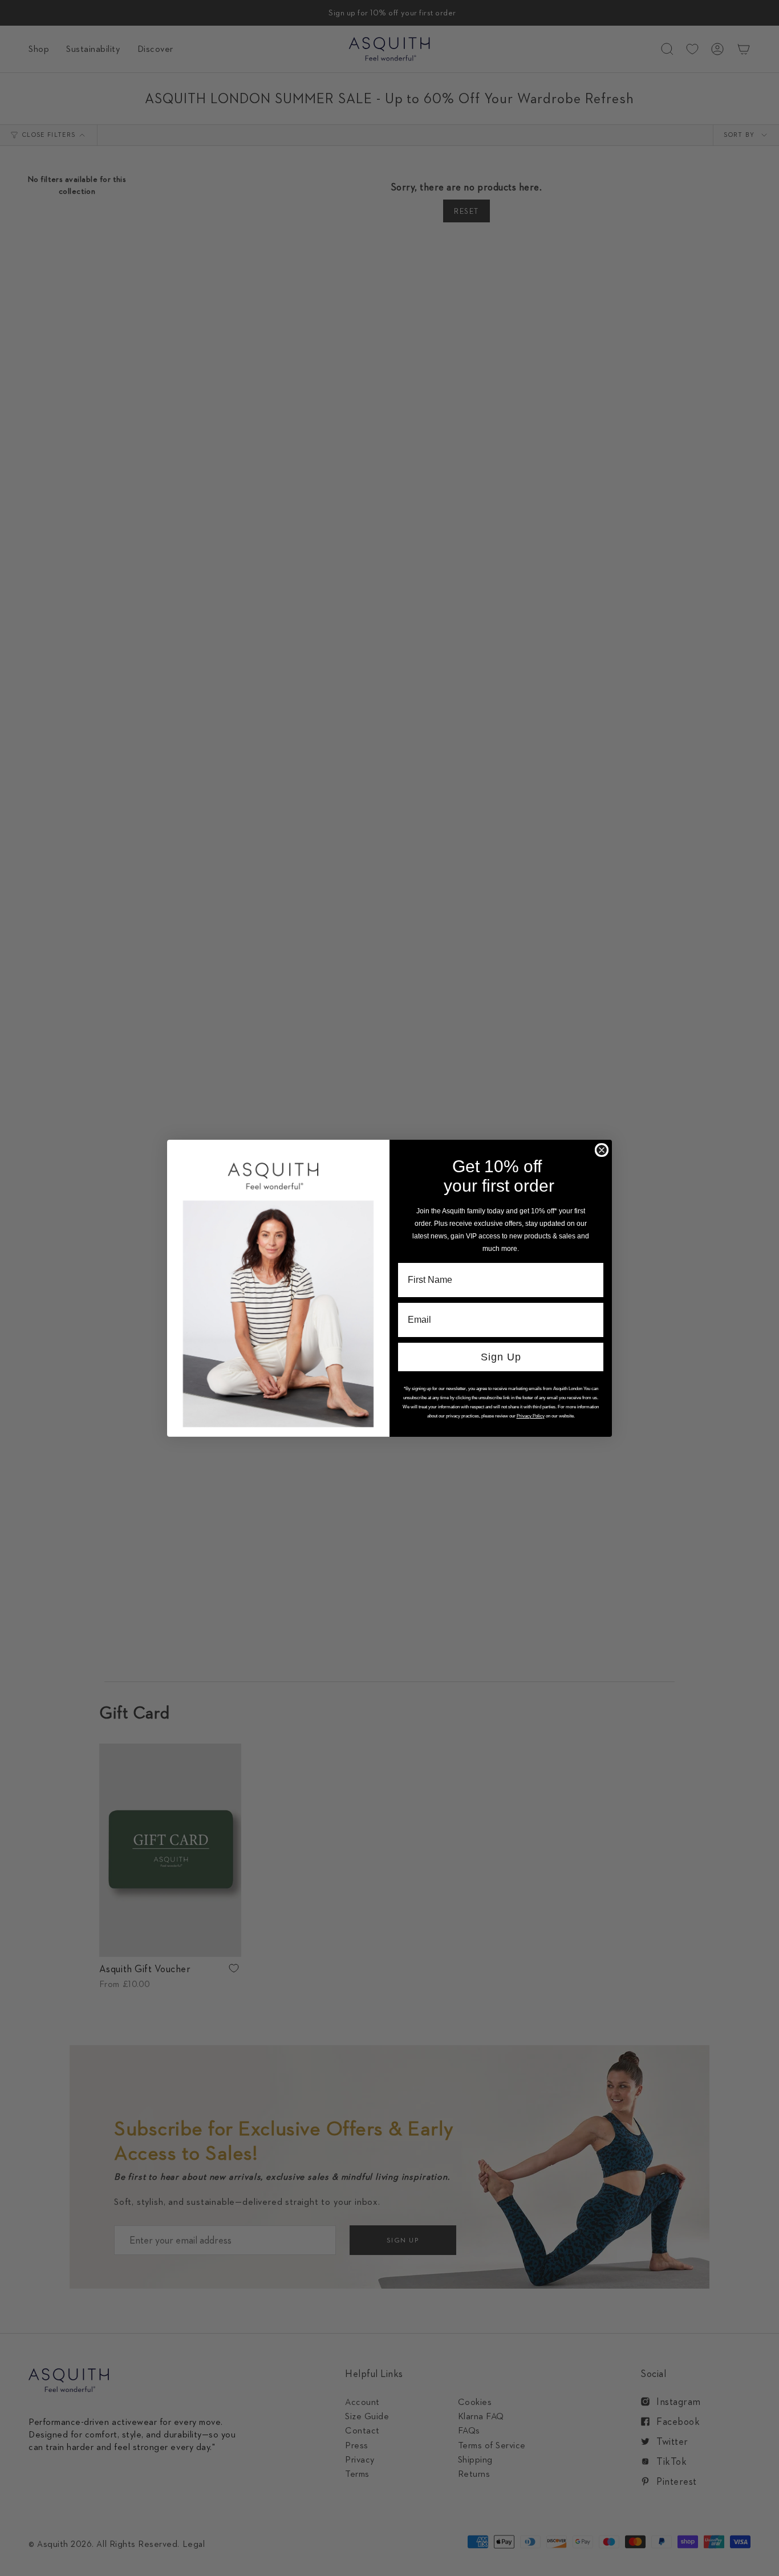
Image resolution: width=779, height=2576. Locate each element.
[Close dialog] (602, 1150)
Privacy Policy (531, 1416)
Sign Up (501, 1357)
